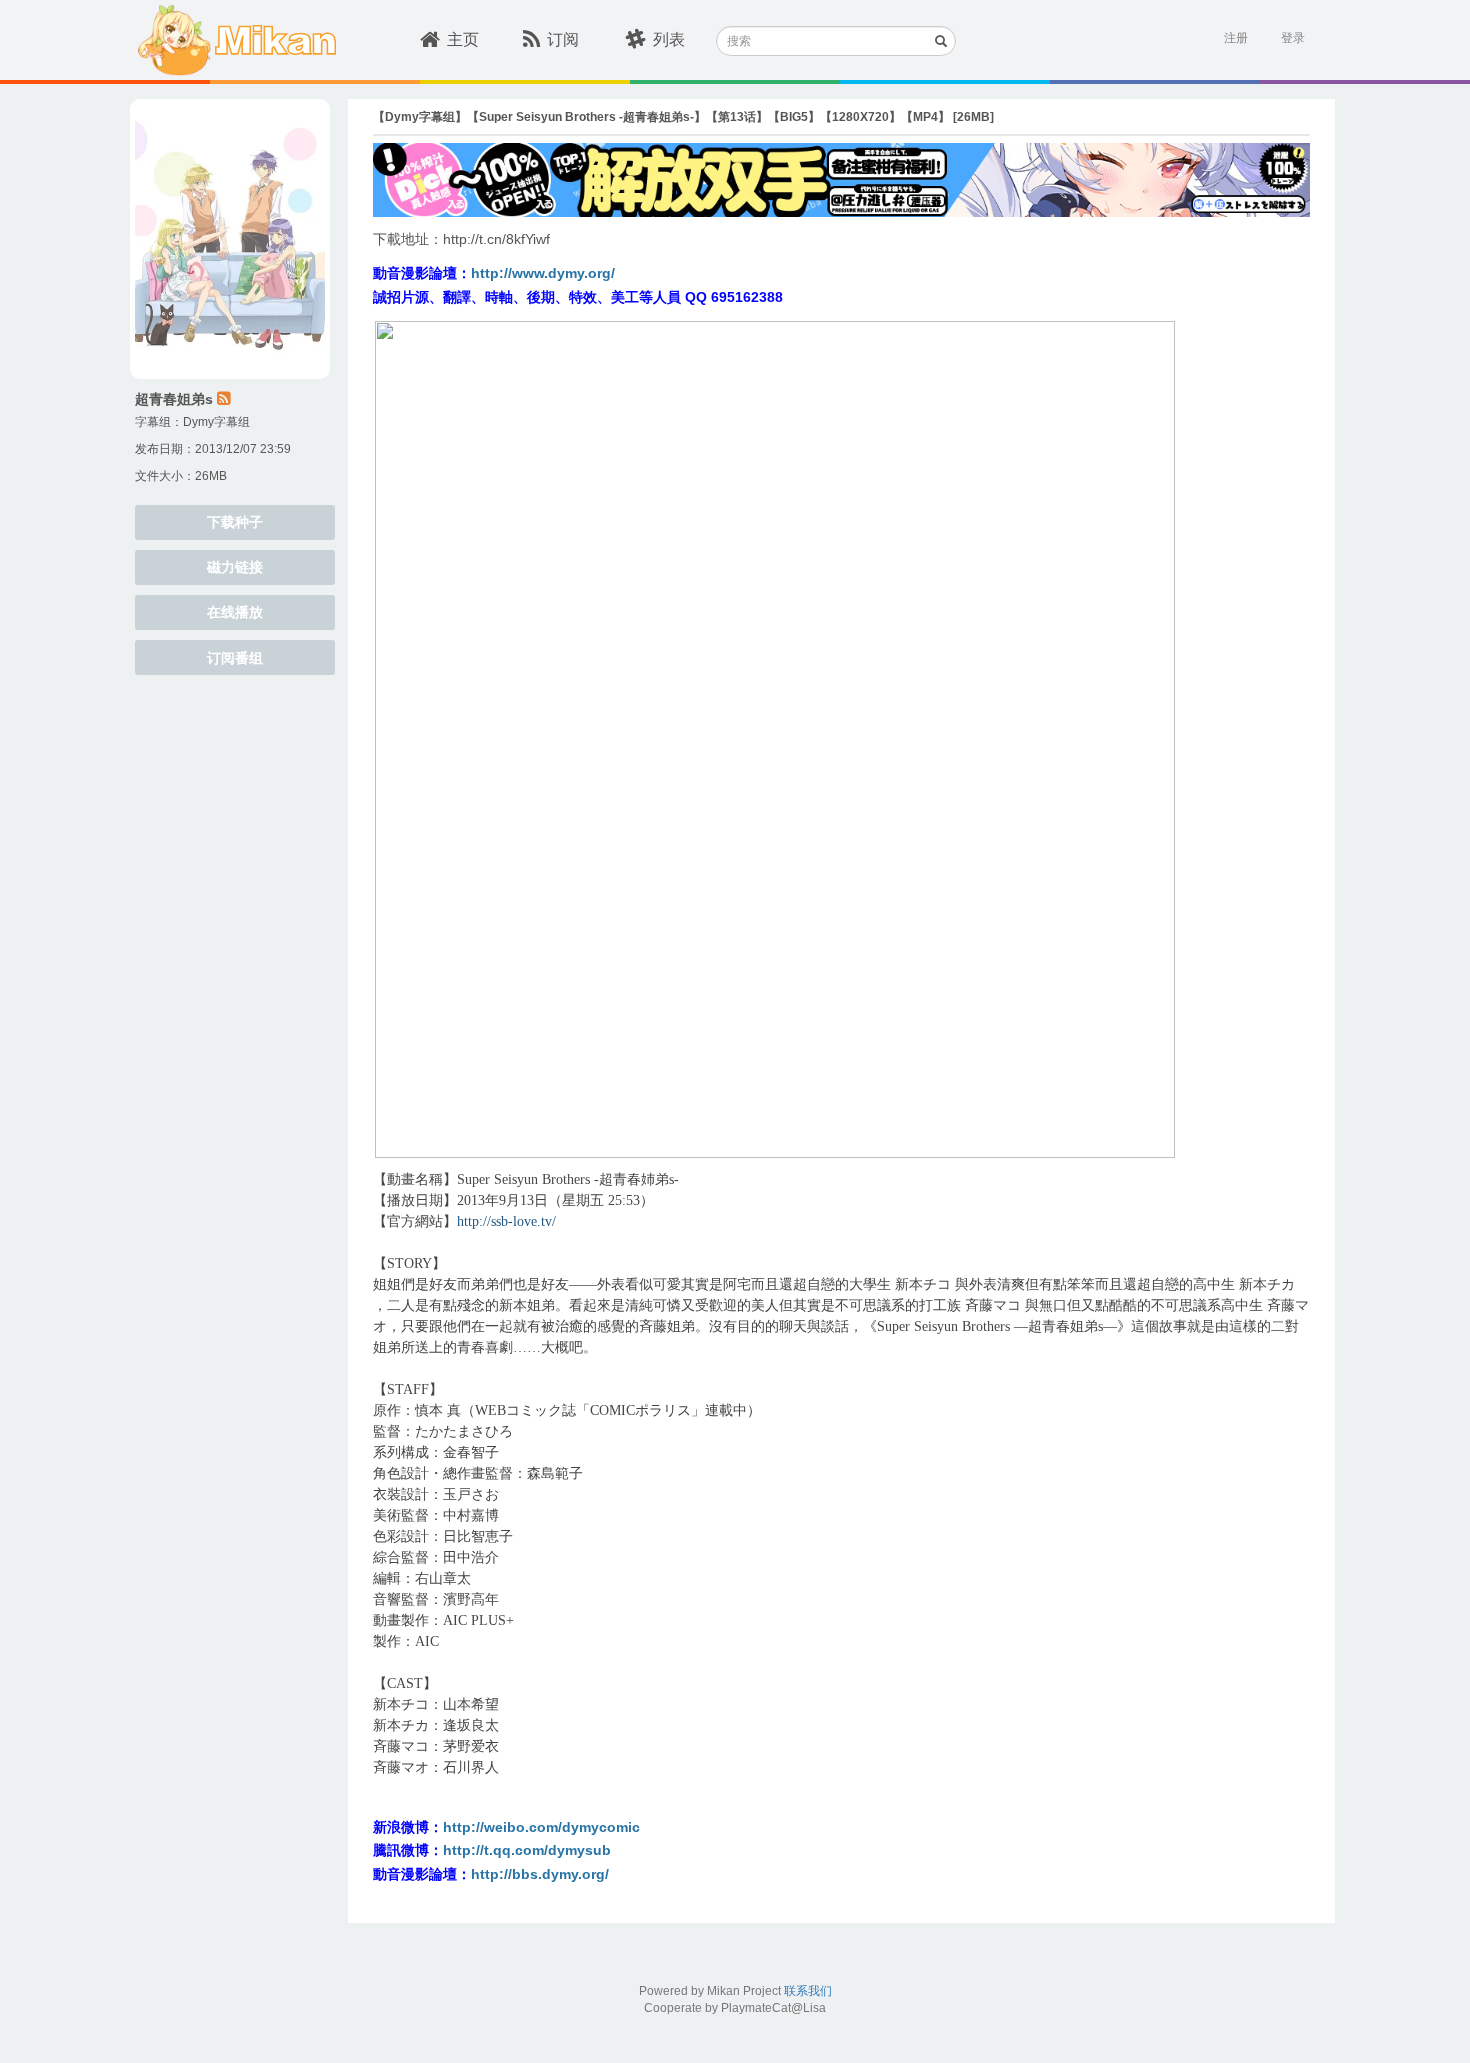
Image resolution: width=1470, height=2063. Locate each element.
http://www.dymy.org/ (543, 273)
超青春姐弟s (174, 399)
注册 (1236, 38)
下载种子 (235, 522)
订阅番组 (235, 658)
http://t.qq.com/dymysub (527, 1850)
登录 (1293, 38)
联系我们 (808, 1991)
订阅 (563, 39)
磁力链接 (235, 567)
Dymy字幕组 (216, 422)
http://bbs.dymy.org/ (540, 1874)
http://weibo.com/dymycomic (541, 1827)
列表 (669, 39)
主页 (463, 39)
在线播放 (235, 612)
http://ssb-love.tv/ (506, 1221)
